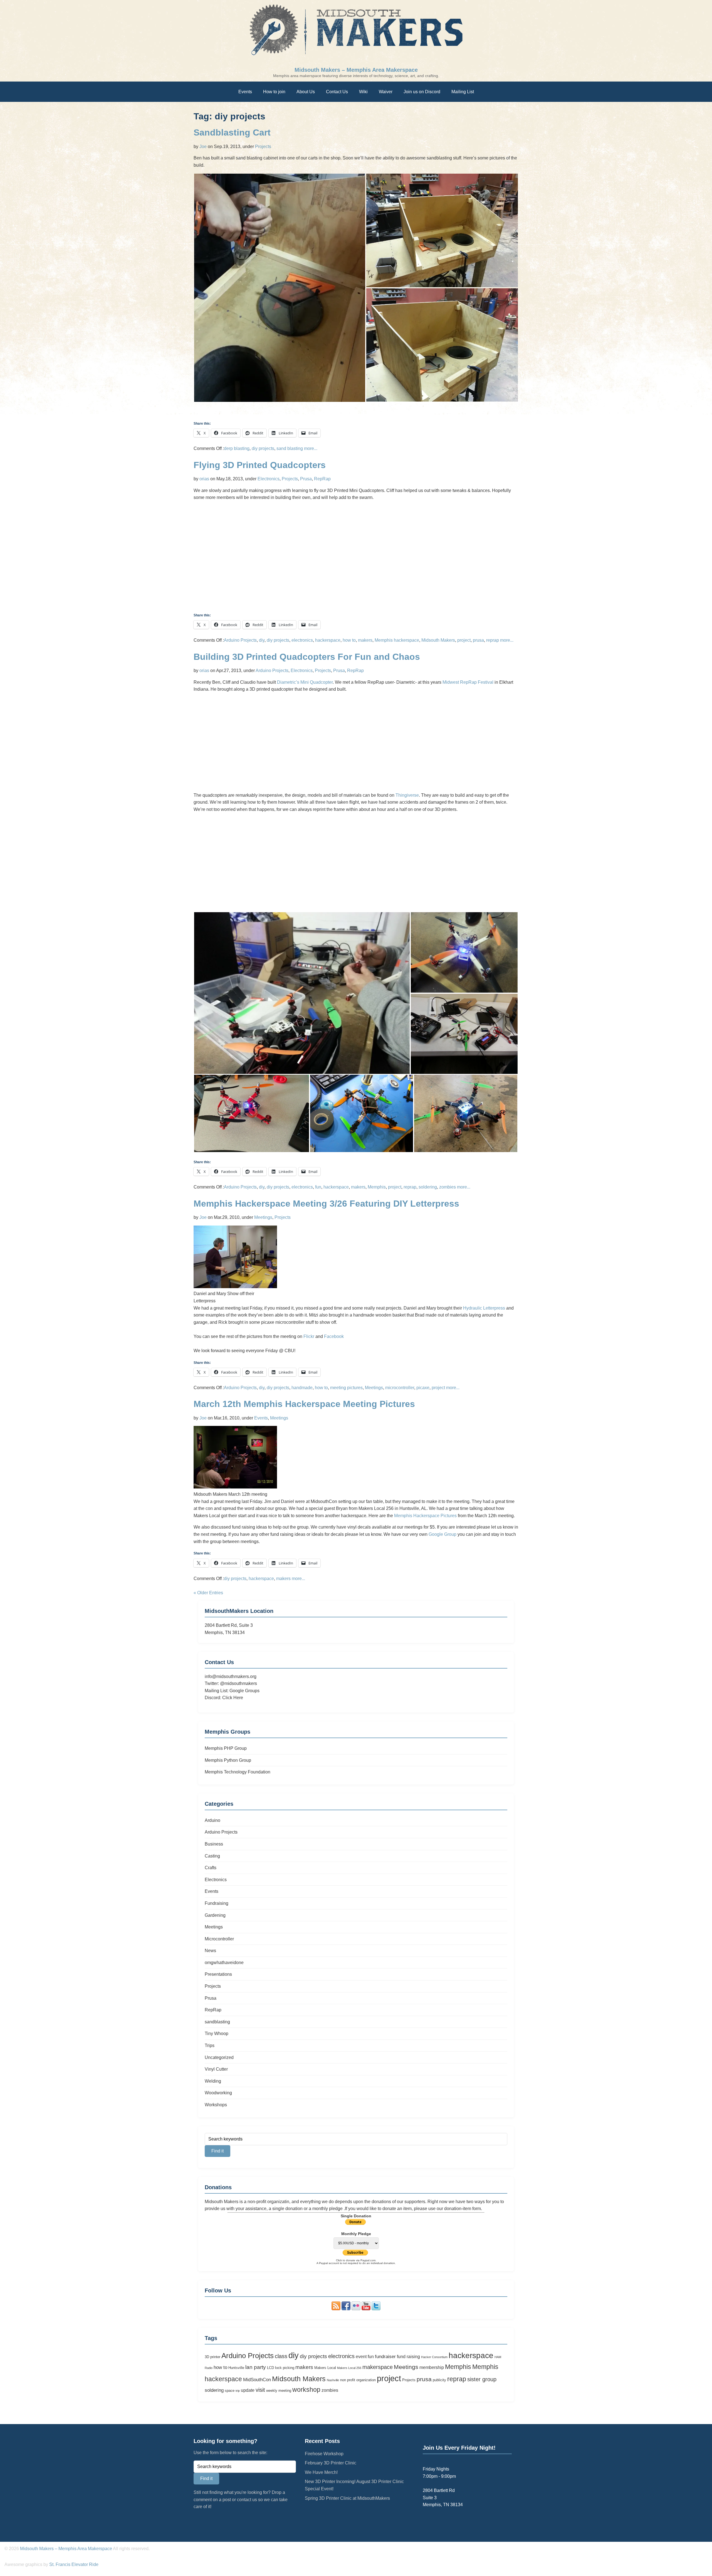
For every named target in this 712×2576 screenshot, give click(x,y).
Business (214, 1844)
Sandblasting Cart (232, 132)
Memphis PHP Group (226, 1748)
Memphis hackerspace (397, 640)
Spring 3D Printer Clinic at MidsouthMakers (347, 2498)
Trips (210, 2045)
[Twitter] (376, 2309)
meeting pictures (346, 1388)
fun (318, 1187)
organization (366, 2380)
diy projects (263, 448)
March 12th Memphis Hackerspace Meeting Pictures (304, 1404)
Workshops (216, 2105)
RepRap (322, 479)
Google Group (442, 1534)
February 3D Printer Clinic (331, 2463)
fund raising (408, 2357)
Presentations (218, 1974)
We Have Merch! (321, 2472)
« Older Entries (208, 1593)
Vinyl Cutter (216, 2069)
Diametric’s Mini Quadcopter (305, 682)
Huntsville (236, 2368)
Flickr (309, 1336)
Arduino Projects (240, 640)
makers (365, 640)
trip (238, 2391)
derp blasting (237, 448)
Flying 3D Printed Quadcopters (260, 465)
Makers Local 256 (349, 2368)
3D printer (212, 2357)
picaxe (423, 1388)
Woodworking (218, 2093)
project (464, 640)
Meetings (263, 1217)
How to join (274, 92)
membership (432, 2367)
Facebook (334, 1336)
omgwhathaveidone (224, 1963)
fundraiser (385, 2356)
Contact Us (337, 92)
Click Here (233, 1698)
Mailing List (463, 92)
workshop (306, 2390)
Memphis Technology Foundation (238, 1772)
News (210, 1951)
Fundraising (217, 1903)
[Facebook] (346, 2309)
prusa (478, 640)
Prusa (306, 479)
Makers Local (325, 2368)
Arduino (212, 1820)
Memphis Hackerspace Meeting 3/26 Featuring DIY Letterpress (326, 1204)
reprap (493, 640)
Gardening (215, 1915)
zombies (448, 1187)
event (361, 2357)
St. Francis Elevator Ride (74, 2564)
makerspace (378, 2367)
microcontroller (400, 1388)
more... (311, 448)
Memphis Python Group (228, 1760)
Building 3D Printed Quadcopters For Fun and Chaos (307, 657)
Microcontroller (219, 1939)
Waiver (386, 92)
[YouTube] (366, 2309)
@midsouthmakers (238, 1683)
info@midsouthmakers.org (231, 1676)
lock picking (285, 2368)
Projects (263, 147)
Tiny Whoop (217, 2034)
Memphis (377, 1187)
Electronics (269, 479)
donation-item (458, 2209)
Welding (213, 2081)
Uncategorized (219, 2057)
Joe (203, 147)
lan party (256, 2367)
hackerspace (328, 640)
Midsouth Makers (438, 640)
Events (245, 92)
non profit (348, 2380)
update (248, 2390)
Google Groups (244, 1691)
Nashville (333, 2380)
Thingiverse (407, 795)
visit (260, 2390)
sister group (482, 2379)
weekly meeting (279, 2391)
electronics (302, 640)
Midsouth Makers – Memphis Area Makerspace (356, 70)
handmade (302, 1388)
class (281, 2356)
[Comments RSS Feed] (336, 2309)
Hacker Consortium (434, 2357)
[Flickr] (356, 2309)
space (230, 2391)
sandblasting (217, 2022)
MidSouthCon (257, 2380)
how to (349, 640)
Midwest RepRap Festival (468, 682)
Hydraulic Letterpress (484, 1308)
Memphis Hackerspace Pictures (425, 1516)
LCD (270, 2368)
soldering (428, 1187)
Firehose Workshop (324, 2454)
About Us (306, 92)
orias (204, 479)
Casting (212, 1856)
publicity (439, 2380)
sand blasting (290, 448)
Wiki (363, 92)
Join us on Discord (422, 92)
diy (262, 640)
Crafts (211, 1868)
